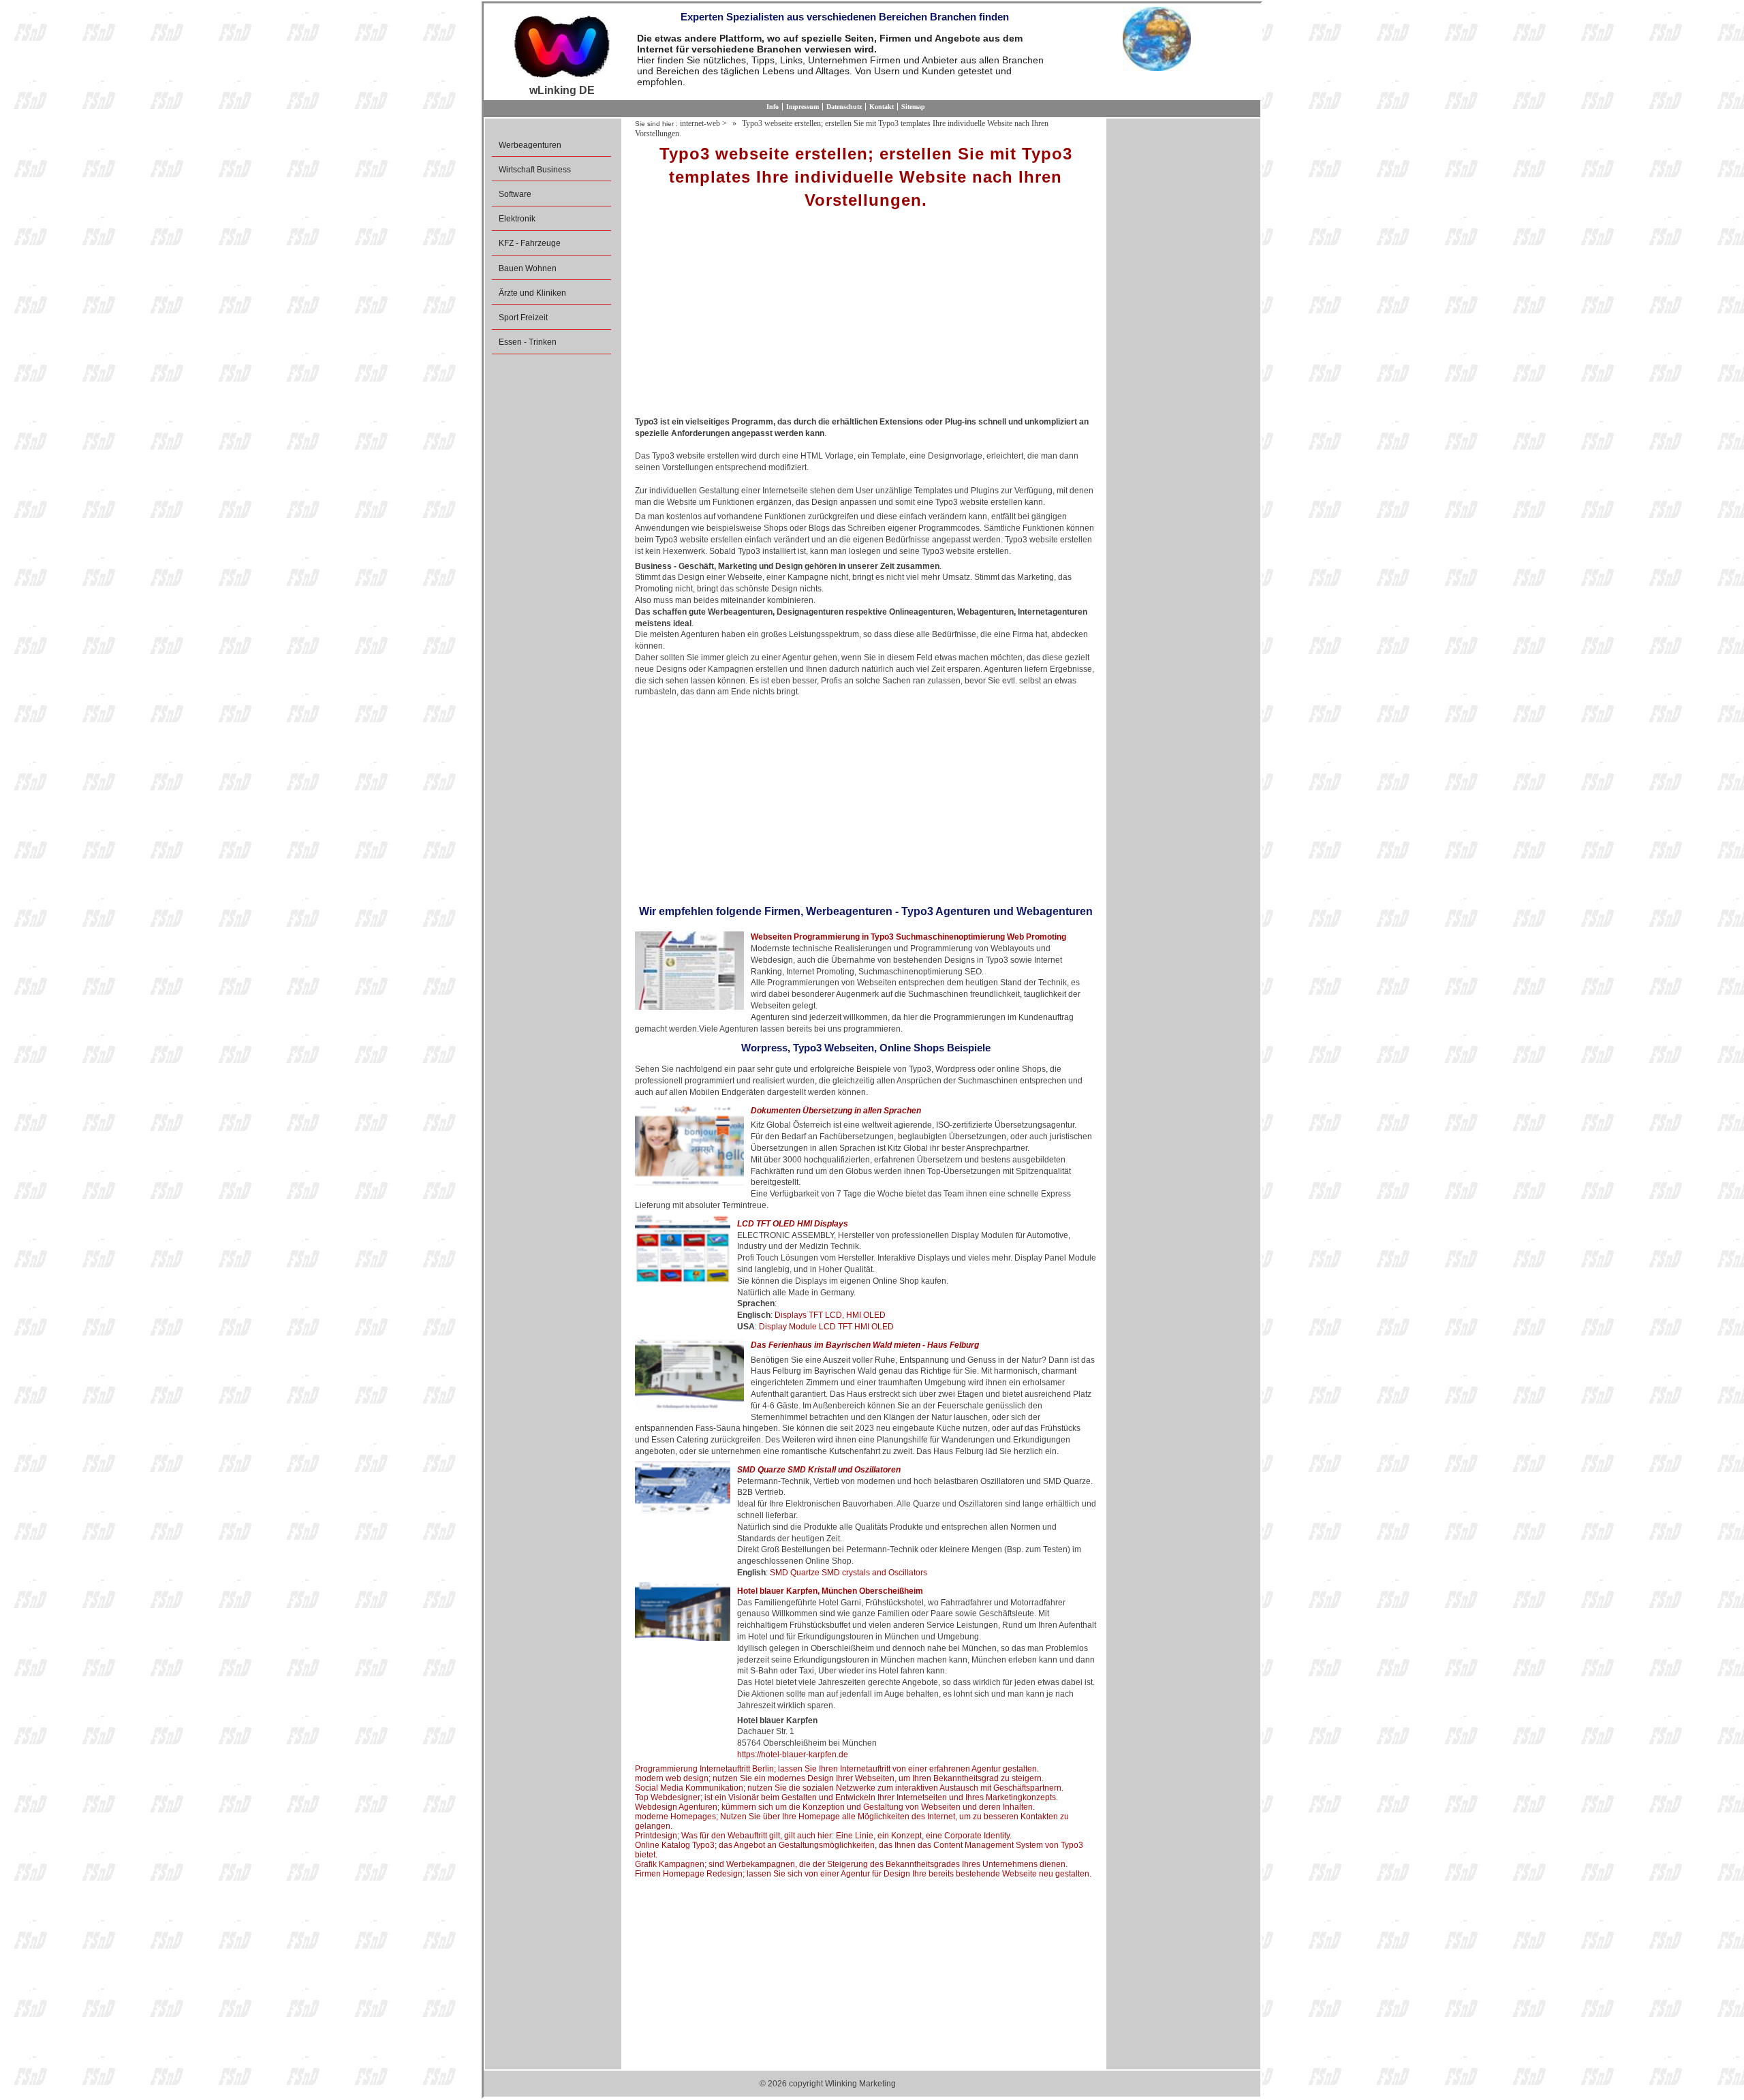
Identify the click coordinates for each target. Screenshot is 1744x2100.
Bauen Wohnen (528, 268)
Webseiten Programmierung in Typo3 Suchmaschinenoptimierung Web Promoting (908, 937)
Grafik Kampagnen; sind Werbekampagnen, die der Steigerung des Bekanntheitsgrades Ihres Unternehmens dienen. (851, 1864)
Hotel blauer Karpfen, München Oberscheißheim (830, 1591)
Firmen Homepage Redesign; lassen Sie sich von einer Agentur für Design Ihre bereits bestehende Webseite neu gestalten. (863, 1874)
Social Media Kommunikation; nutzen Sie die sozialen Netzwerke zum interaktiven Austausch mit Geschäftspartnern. (849, 1788)
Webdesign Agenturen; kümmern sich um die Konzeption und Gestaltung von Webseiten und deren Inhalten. (835, 1807)
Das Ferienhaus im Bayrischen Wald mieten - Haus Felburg (865, 1345)
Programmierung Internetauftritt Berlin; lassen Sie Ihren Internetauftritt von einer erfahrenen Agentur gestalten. (837, 1769)
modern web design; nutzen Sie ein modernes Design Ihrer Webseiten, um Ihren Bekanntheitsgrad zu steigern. (839, 1778)
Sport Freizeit (523, 318)
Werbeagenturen (530, 145)
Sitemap (913, 107)
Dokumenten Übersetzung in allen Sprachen (836, 1111)
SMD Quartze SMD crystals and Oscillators (848, 1573)
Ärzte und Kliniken (532, 293)
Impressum (803, 107)
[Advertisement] (866, 318)
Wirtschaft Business (535, 170)
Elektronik (517, 219)
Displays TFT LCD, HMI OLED (830, 1315)
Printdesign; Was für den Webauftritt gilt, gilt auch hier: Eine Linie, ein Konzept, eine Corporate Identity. (823, 1836)
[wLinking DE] (562, 46)
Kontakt (882, 107)
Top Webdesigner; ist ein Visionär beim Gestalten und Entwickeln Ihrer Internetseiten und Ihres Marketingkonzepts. (846, 1797)
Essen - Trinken (528, 342)
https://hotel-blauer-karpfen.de (793, 1755)
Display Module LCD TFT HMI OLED (826, 1327)
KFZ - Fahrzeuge (530, 243)
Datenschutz (844, 107)
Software (515, 194)
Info (773, 107)
